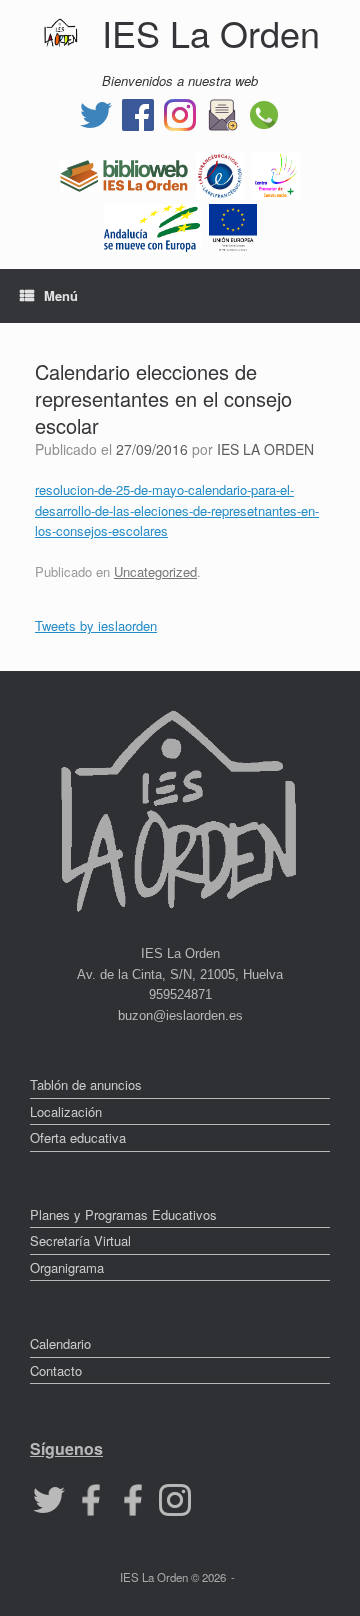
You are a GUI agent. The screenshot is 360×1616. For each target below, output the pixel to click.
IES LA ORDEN (265, 449)
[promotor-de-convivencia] (276, 173)
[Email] (222, 112)
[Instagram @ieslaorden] (180, 112)
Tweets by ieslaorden (96, 625)
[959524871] (264, 112)
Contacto (56, 1370)
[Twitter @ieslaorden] (96, 112)
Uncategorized (155, 571)
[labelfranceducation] (220, 173)
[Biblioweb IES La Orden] (124, 173)
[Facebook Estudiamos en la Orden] (133, 1498)
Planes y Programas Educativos (123, 1214)
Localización (66, 1111)
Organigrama (67, 1267)
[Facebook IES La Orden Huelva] (138, 112)
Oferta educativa (78, 1137)
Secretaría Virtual (80, 1240)
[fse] (233, 225)
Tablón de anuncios (86, 1084)
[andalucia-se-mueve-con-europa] (152, 225)
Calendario (60, 1343)
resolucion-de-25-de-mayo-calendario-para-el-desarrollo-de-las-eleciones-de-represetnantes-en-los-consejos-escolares (177, 510)
